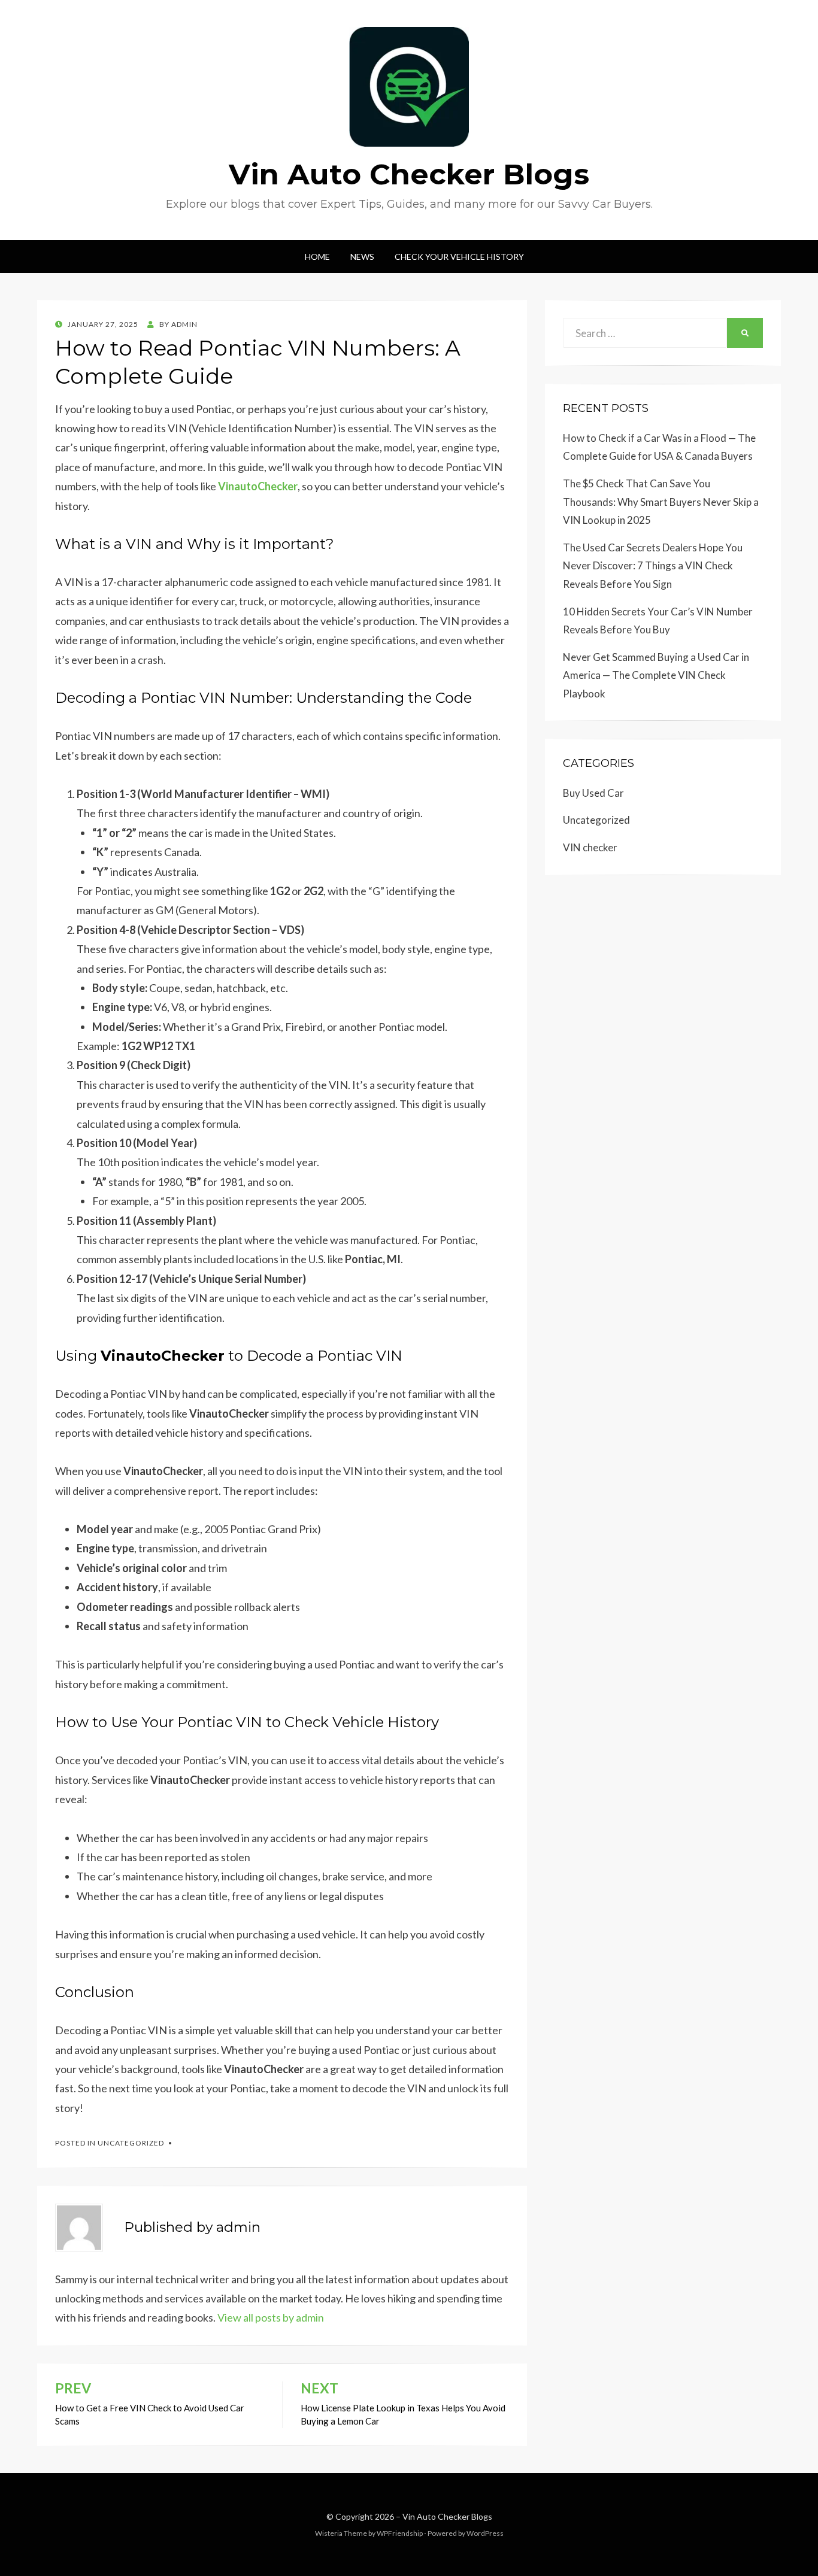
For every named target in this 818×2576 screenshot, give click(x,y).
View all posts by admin (271, 2317)
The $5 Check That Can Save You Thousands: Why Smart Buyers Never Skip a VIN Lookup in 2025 (661, 502)
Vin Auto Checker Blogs (409, 174)
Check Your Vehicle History (459, 257)
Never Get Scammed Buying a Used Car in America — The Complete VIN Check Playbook (656, 675)
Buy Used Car (593, 793)
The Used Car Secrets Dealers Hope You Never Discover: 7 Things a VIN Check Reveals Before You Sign (653, 566)
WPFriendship (400, 2533)
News (362, 257)
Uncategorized (131, 2143)
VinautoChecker (258, 486)
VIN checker (590, 847)
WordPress (485, 2533)
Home (317, 257)
